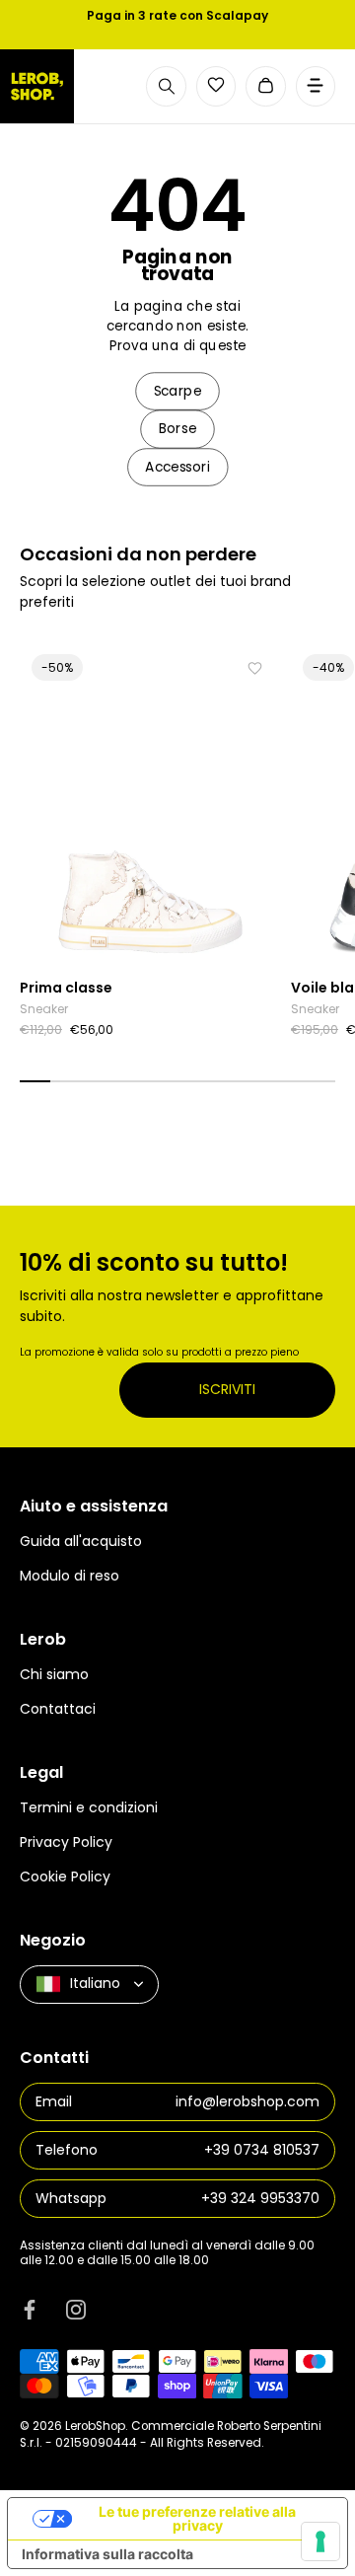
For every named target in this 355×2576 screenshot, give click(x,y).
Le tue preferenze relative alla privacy (197, 2518)
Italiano (95, 1983)
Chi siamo (54, 1674)
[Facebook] (30, 2309)
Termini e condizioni (89, 1807)
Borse (178, 429)
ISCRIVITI (227, 1389)
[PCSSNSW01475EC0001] (150, 806)
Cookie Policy (65, 1877)
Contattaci (58, 1709)
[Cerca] (166, 86)
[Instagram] (76, 2309)
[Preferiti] (216, 85)
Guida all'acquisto (81, 1541)
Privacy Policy (66, 1842)
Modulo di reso (70, 1576)
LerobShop (95, 2426)
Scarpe (178, 391)
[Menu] (316, 86)
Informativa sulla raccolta (107, 2554)
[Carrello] (266, 86)
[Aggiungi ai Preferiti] (255, 668)
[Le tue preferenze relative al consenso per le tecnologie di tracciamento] (320, 2541)
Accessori (177, 467)
